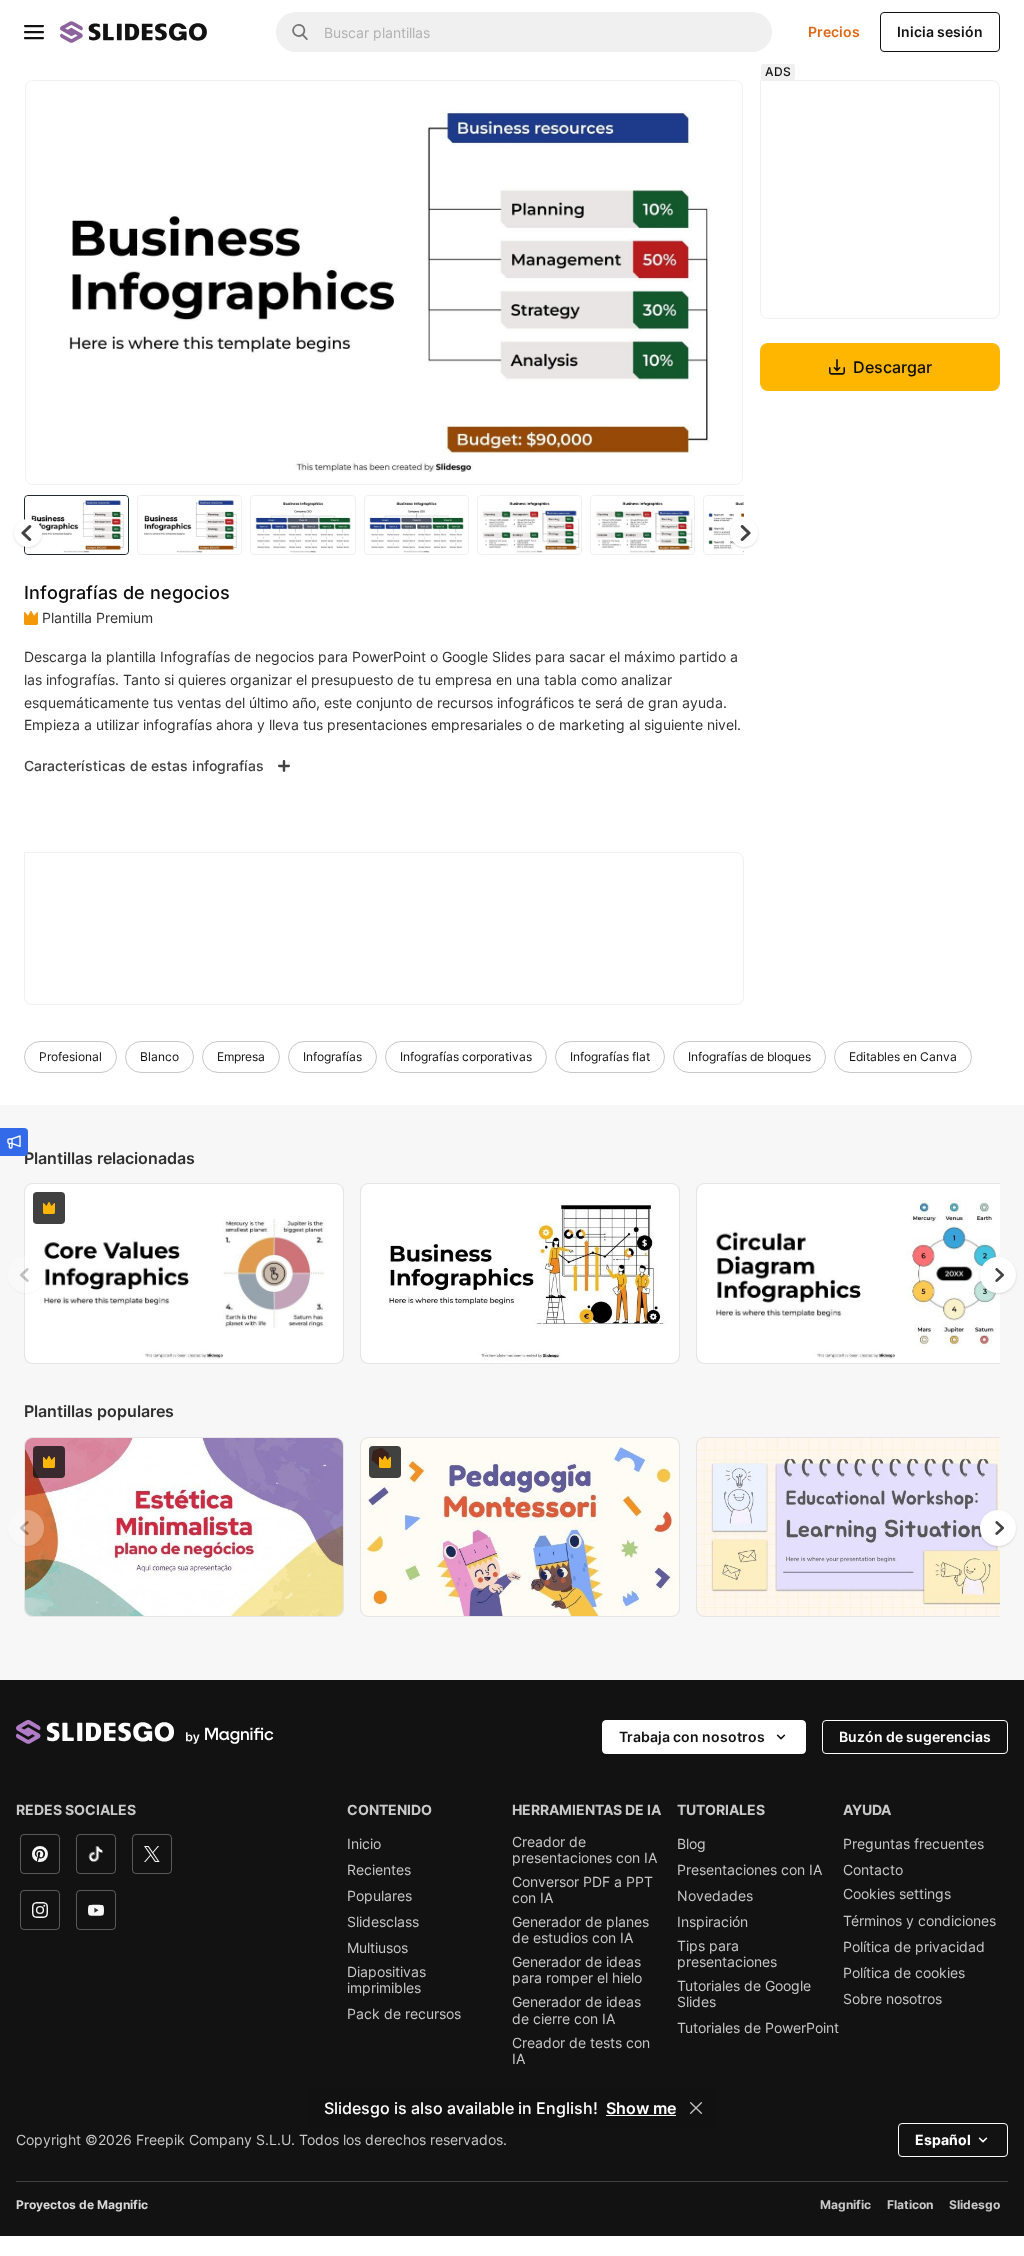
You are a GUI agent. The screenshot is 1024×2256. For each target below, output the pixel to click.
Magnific (845, 2224)
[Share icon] (705, 112)
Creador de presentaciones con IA (584, 1870)
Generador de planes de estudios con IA (580, 1951)
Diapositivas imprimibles (386, 2001)
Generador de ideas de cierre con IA (576, 2031)
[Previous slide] (26, 1295)
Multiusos (377, 1969)
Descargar (890, 367)
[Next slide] (709, 281)
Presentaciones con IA (749, 1890)
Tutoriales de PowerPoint (758, 2049)
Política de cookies (904, 1993)
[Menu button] (34, 32)
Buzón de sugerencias (915, 1756)
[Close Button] (696, 2108)
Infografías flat (610, 1077)
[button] (740, 531)
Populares (379, 1916)
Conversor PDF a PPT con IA (582, 1910)
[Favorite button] (653, 112)
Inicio (364, 1864)
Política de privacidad (914, 1967)
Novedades (715, 1916)
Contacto (873, 1890)
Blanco (159, 1077)
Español (943, 2159)
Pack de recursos (404, 2035)
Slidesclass (383, 1943)
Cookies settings (897, 1914)
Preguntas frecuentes (913, 1864)
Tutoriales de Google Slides (744, 2015)
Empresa (241, 1077)
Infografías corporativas (466, 1077)
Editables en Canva (903, 1077)
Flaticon (910, 2224)
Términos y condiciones (919, 1941)
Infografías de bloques (749, 1077)
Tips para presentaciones (727, 1975)
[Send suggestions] (14, 1142)
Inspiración (712, 1943)
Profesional (70, 1077)
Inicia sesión (940, 31)
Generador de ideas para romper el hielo (577, 1991)
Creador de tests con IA (581, 2071)
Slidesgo (974, 2224)
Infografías (332, 1077)
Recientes (379, 1890)
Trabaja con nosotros (692, 1756)
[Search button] (300, 32)
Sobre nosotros (892, 2019)
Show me (641, 2108)
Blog (691, 1864)
